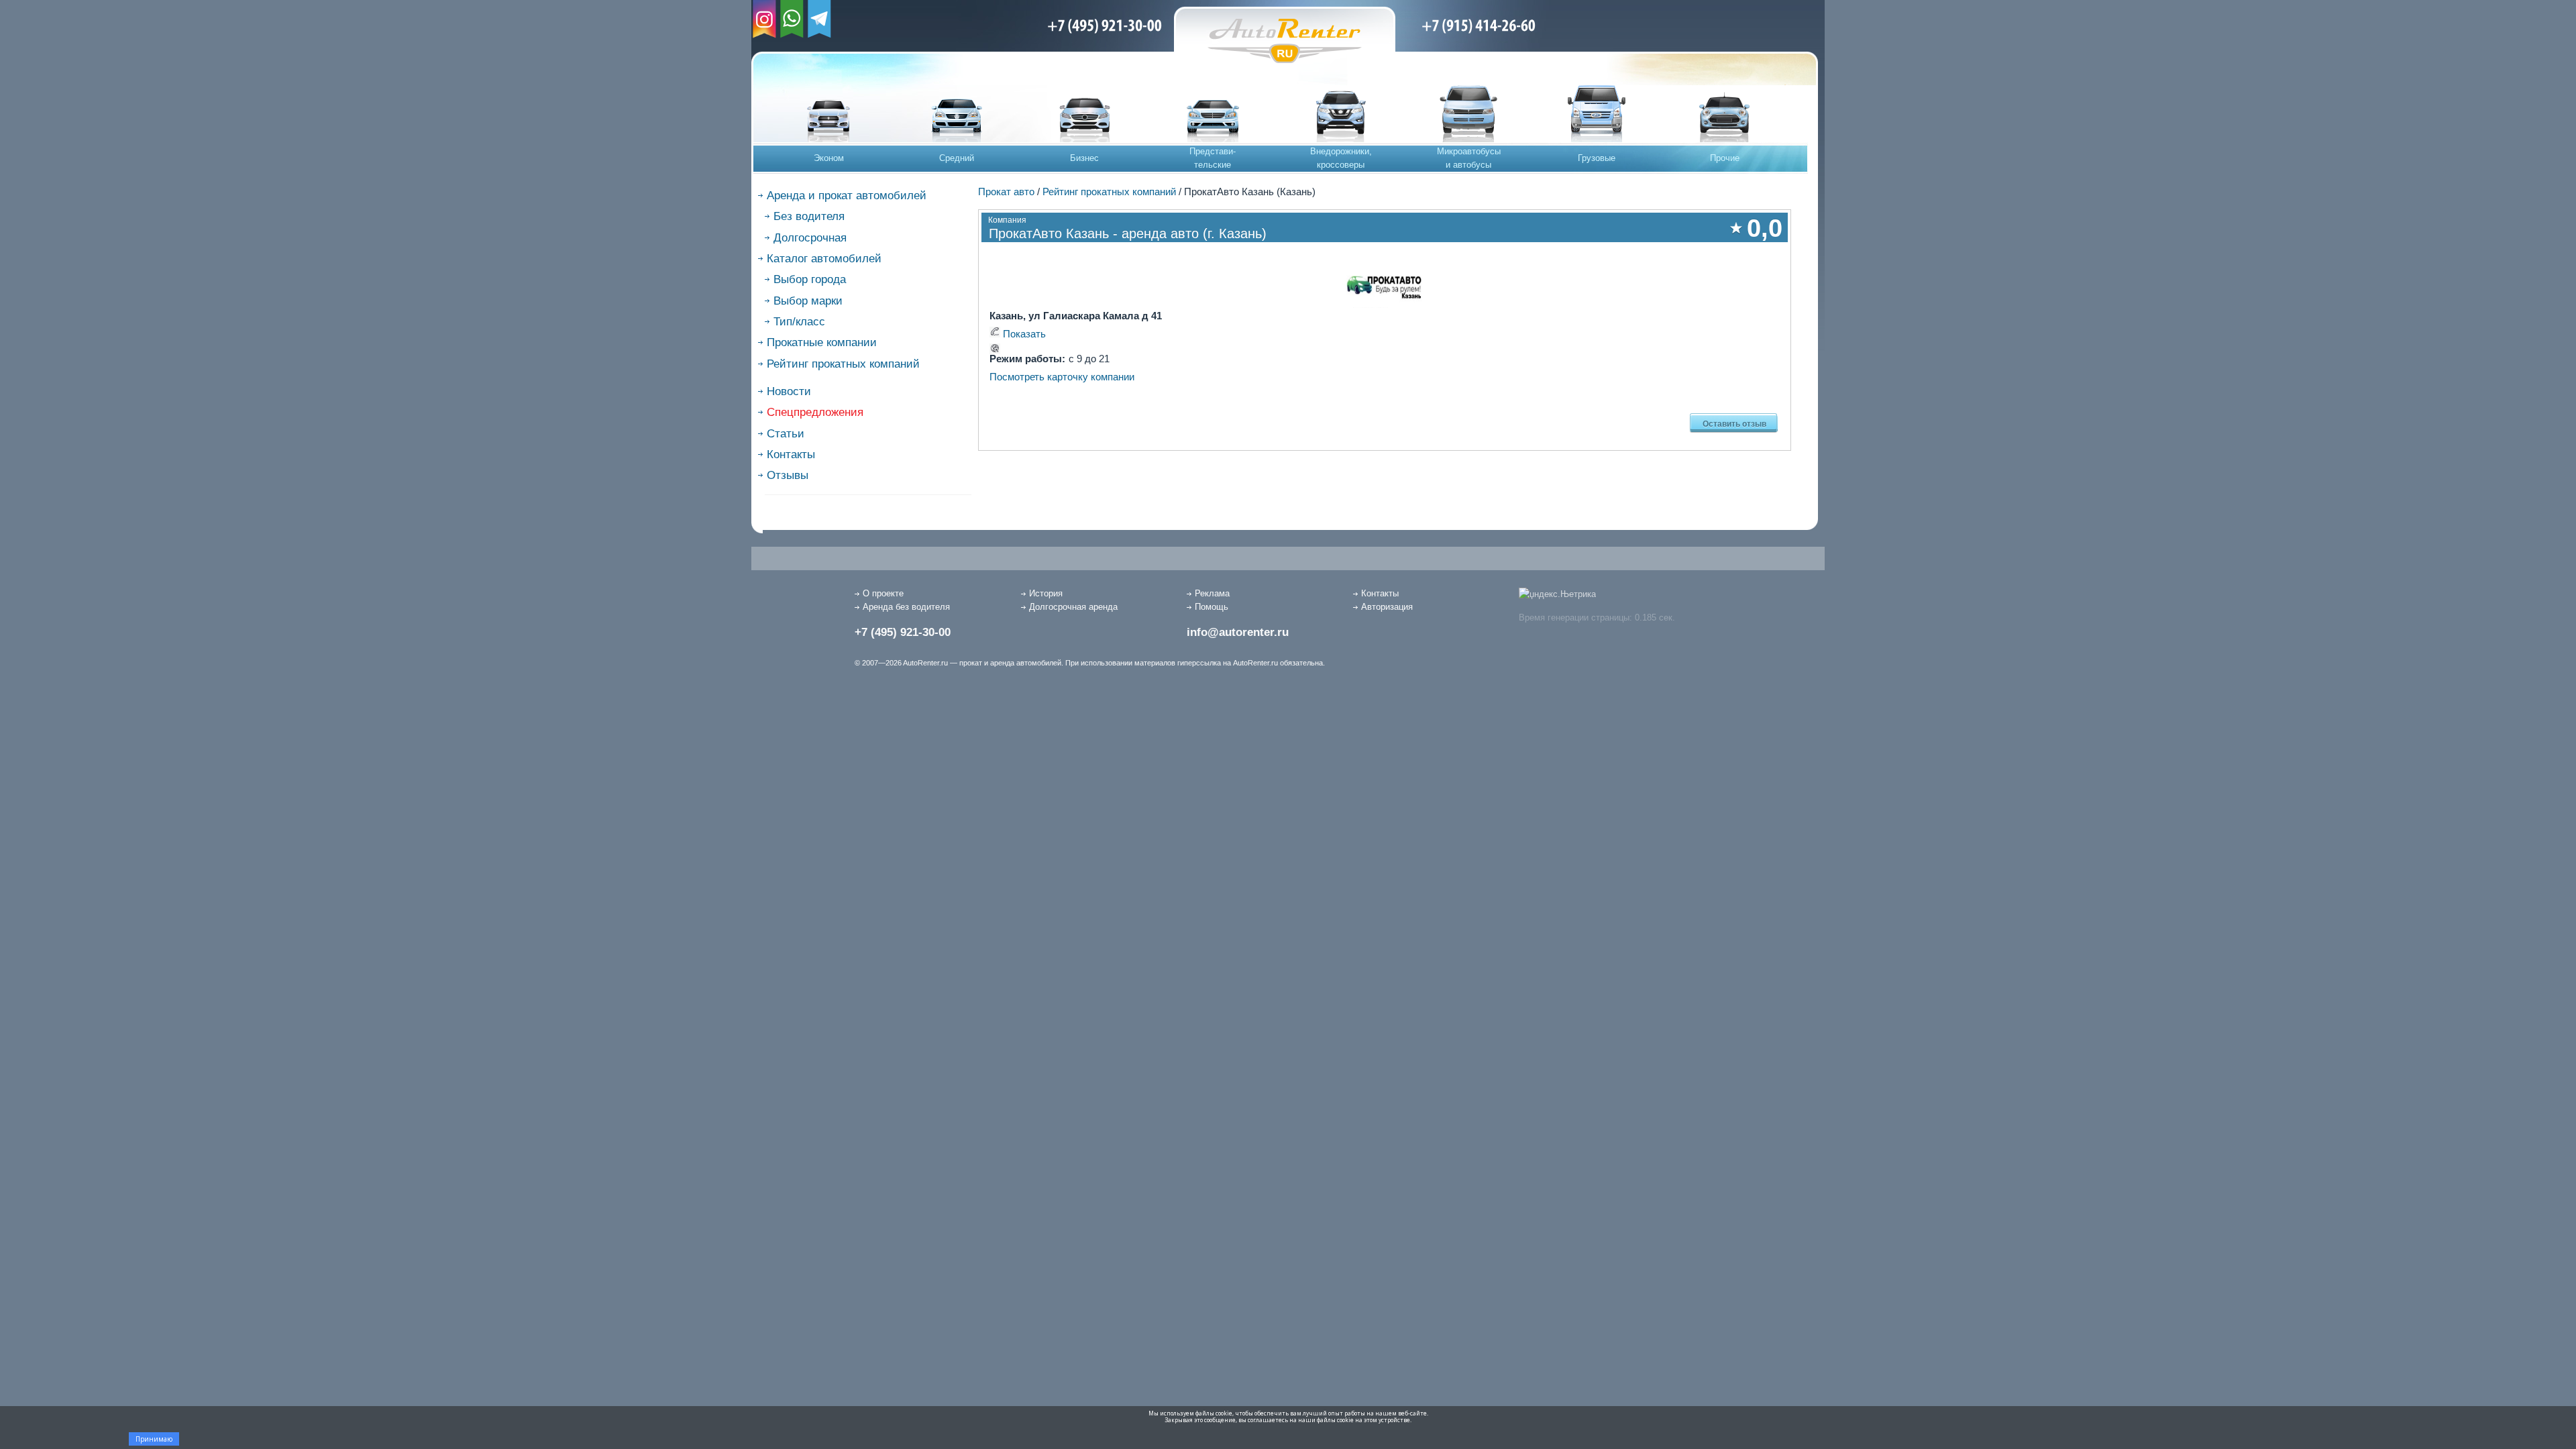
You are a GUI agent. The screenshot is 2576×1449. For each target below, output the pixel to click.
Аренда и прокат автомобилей (847, 196)
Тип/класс (799, 322)
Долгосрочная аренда (1073, 607)
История (1046, 593)
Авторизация (1387, 607)
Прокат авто (1006, 192)
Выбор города (810, 279)
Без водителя (809, 216)
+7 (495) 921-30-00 (903, 632)
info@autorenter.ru (1238, 632)
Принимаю (154, 1439)
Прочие (1725, 158)
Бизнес (1084, 158)
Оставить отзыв (1734, 423)
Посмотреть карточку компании (1062, 377)
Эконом (829, 158)
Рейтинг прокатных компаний (843, 364)
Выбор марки (808, 301)
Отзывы (788, 475)
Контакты (791, 454)
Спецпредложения (815, 412)
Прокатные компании (822, 342)
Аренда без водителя (906, 607)
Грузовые (1597, 158)
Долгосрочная (810, 238)
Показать (1024, 334)
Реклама (1212, 593)
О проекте (883, 593)
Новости (789, 391)
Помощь (1212, 607)
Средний (957, 158)
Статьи (786, 434)
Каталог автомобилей (824, 259)
